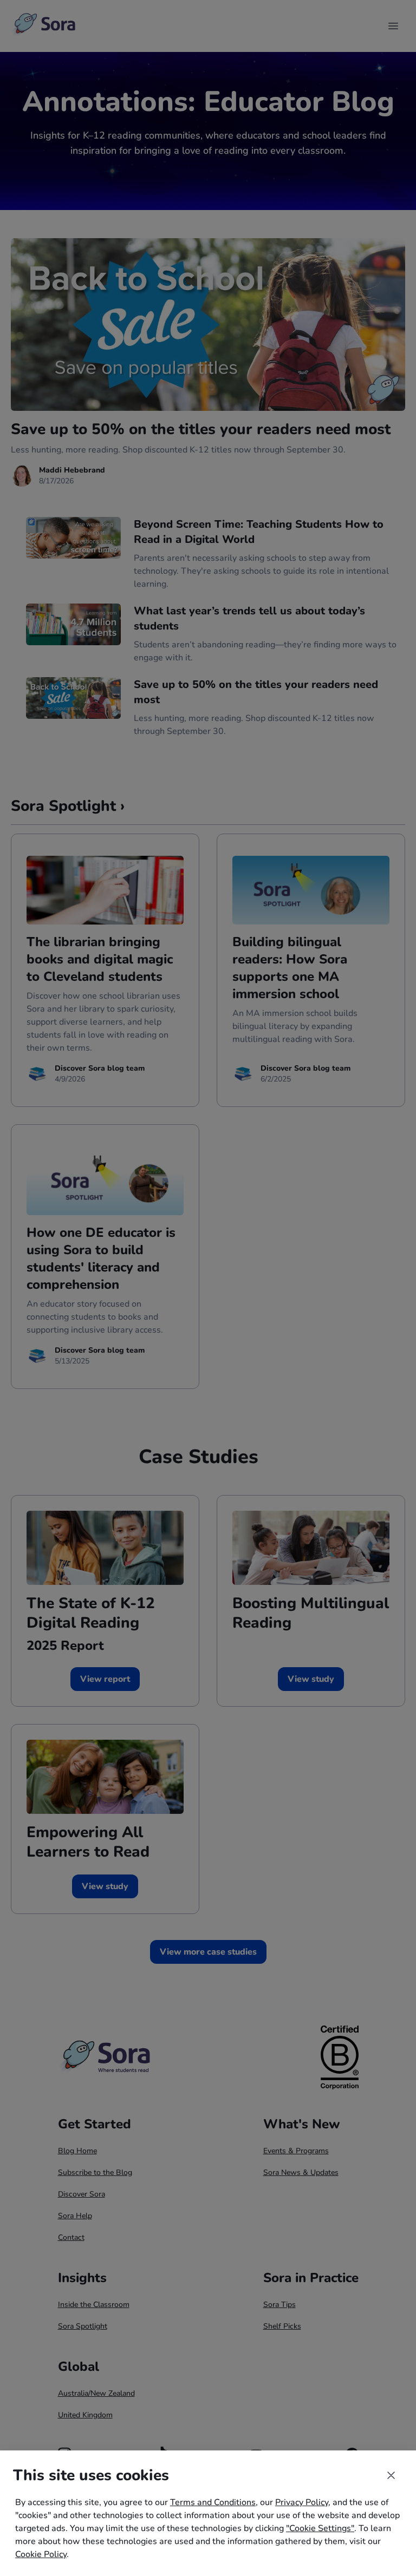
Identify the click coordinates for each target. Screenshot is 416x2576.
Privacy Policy (302, 2502)
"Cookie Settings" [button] (320, 2528)
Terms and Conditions (213, 2502)
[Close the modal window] (391, 2475)
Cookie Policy (41, 2554)
